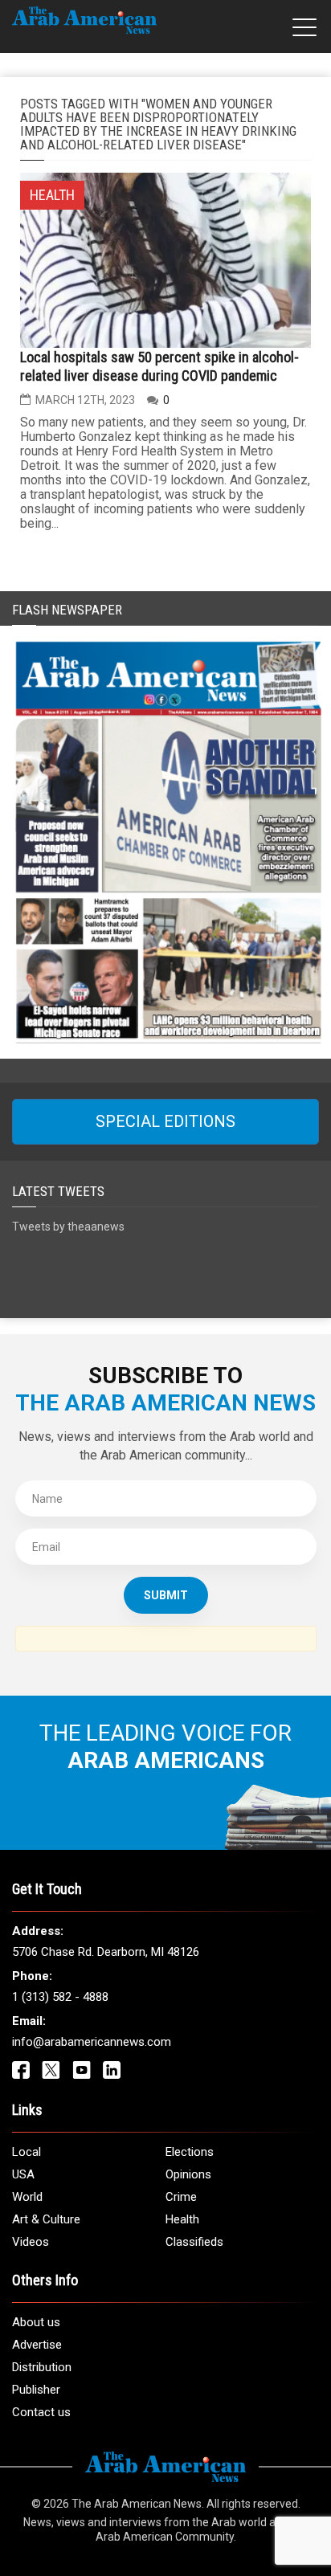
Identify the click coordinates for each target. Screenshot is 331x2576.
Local (27, 2152)
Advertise (37, 2345)
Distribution (42, 2367)
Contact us (41, 2412)
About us (36, 2322)
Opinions (188, 2174)
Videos (31, 2242)
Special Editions (165, 1121)
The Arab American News (137, 2504)
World (27, 2197)
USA (23, 2174)
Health (182, 2219)
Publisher (36, 2390)
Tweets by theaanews (68, 1227)
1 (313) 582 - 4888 (60, 1997)
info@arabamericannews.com (92, 2042)
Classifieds (194, 2242)
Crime (181, 2197)
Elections (190, 2152)
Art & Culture (46, 2219)
